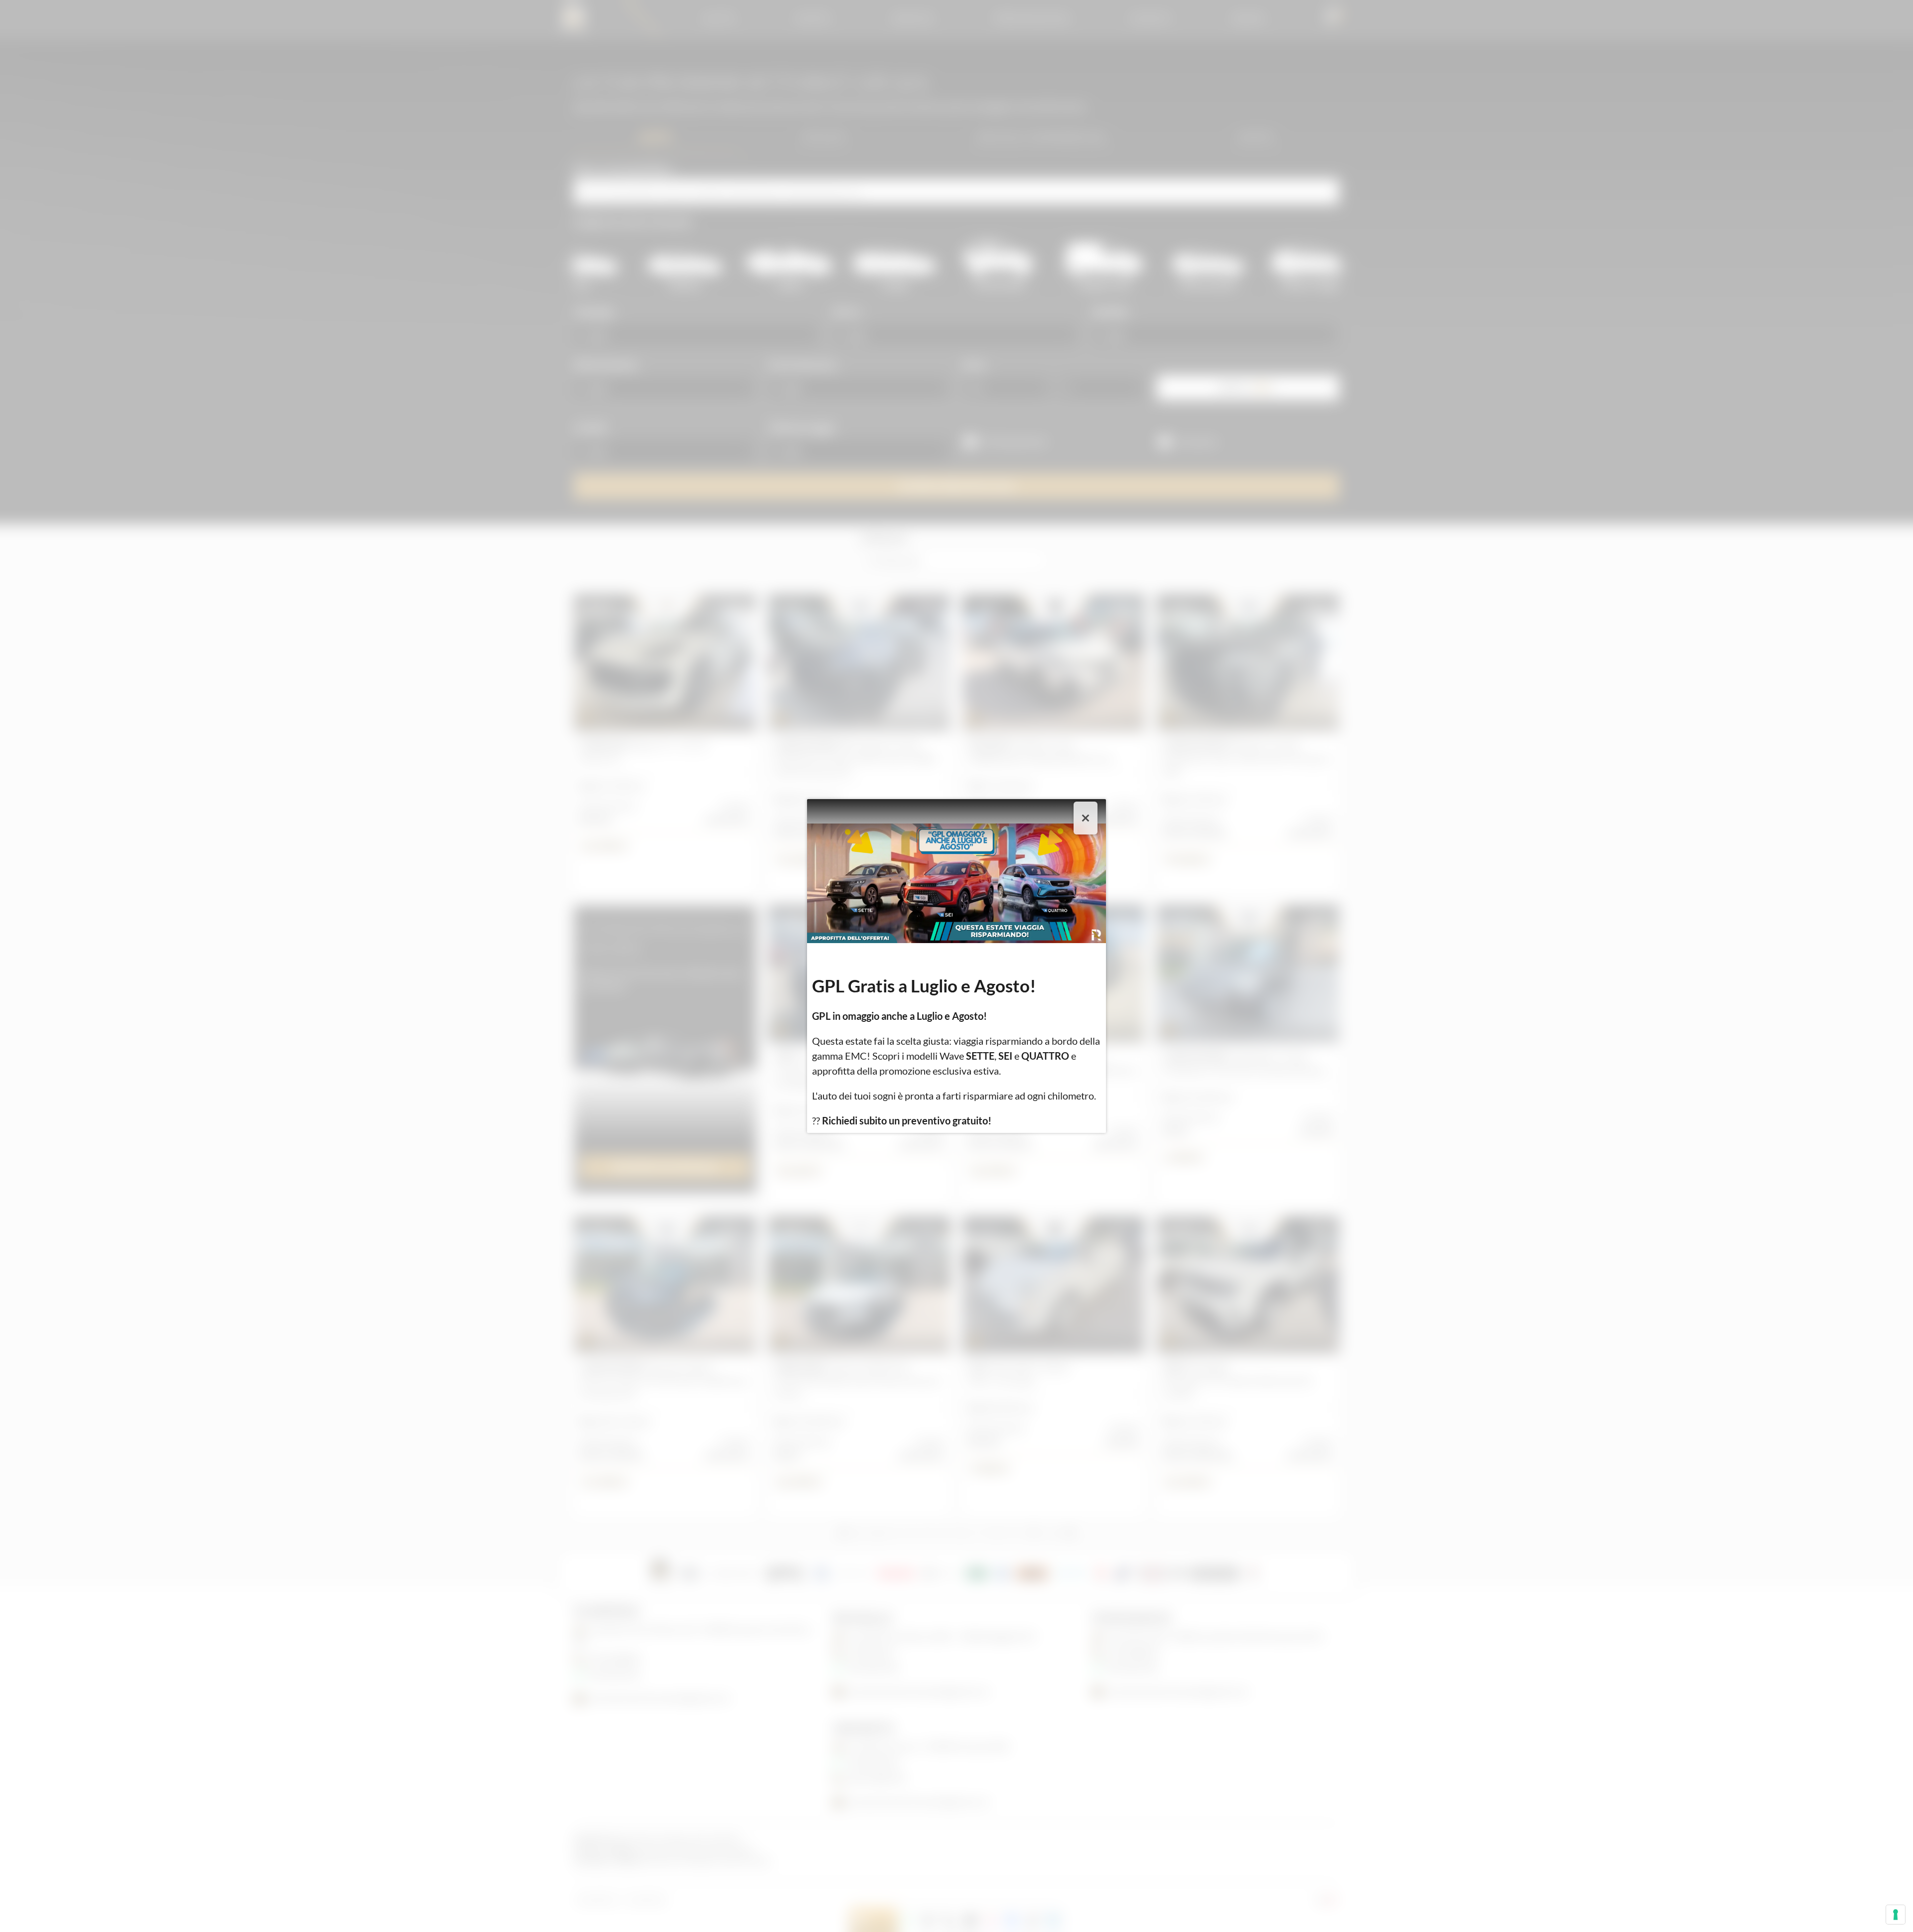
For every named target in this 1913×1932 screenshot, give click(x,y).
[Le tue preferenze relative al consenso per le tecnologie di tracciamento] (1896, 1915)
